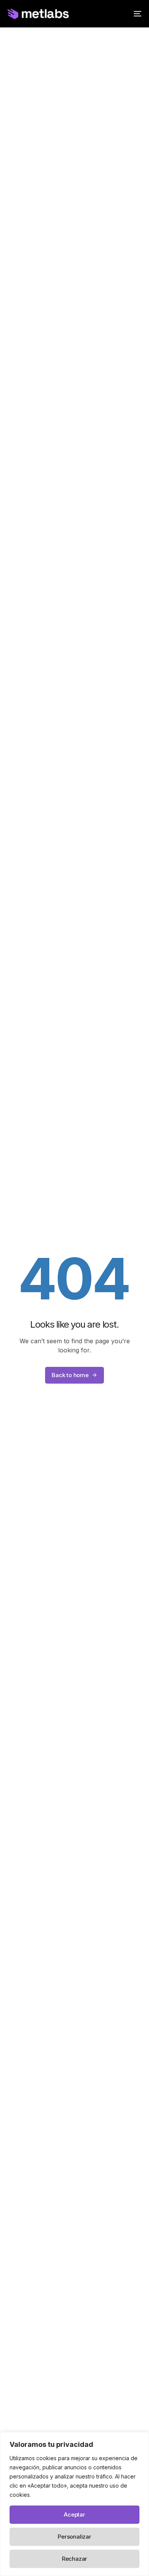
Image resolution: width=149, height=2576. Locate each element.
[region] (74, 2504)
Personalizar (74, 2537)
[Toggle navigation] (119, 14)
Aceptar (74, 2514)
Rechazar (74, 2559)
